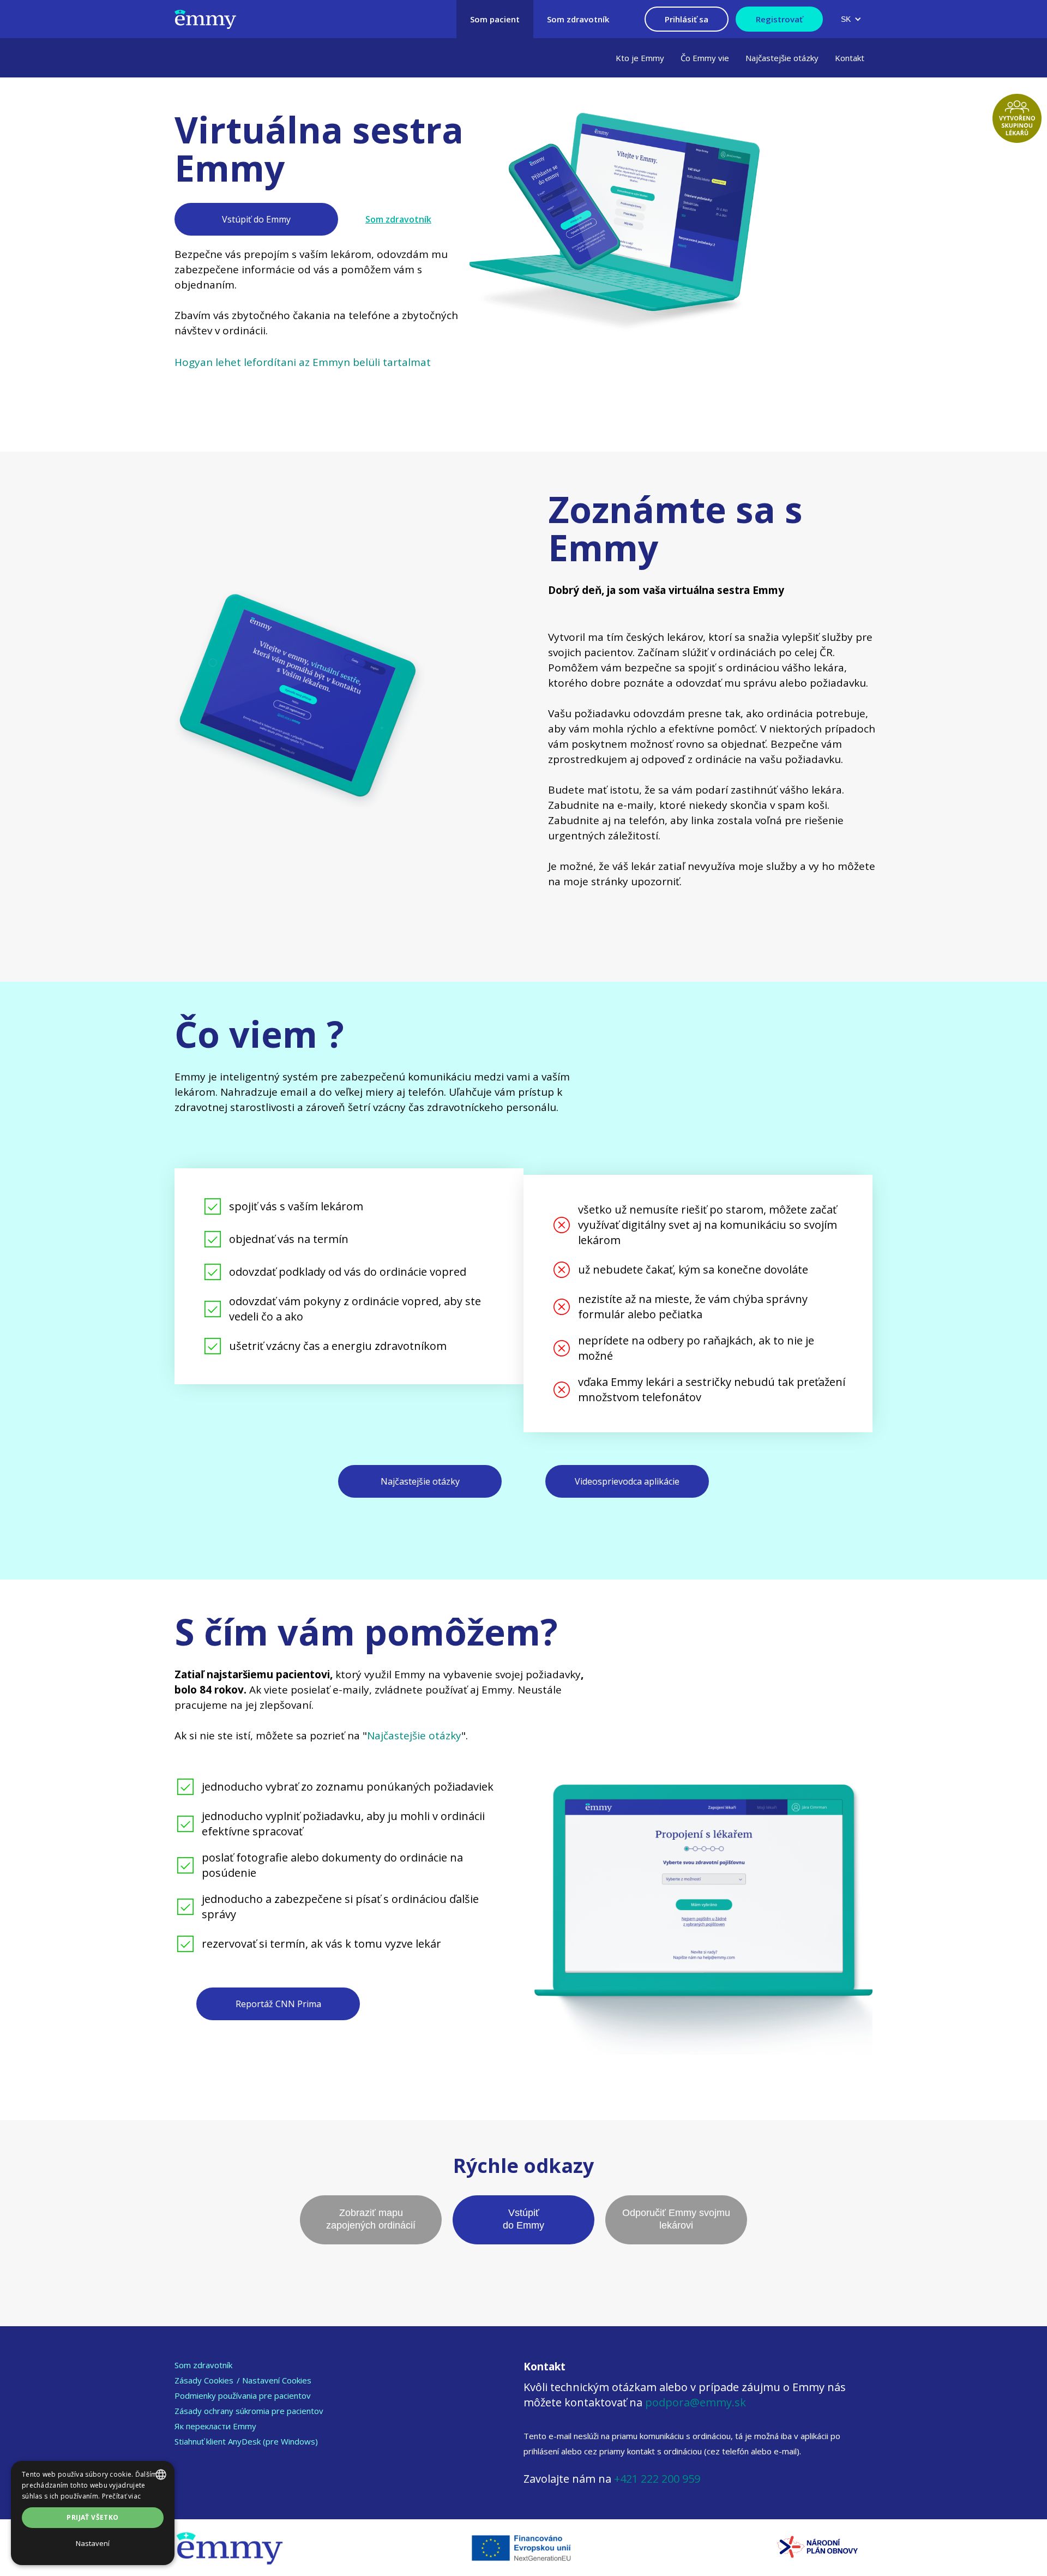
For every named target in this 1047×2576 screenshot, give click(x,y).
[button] (851, 19)
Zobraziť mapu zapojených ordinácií (371, 2219)
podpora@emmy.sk (696, 2402)
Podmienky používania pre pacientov (243, 2395)
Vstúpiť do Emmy (256, 219)
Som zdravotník (398, 219)
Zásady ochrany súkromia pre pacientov (249, 2411)
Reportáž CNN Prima (278, 2004)
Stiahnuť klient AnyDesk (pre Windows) (246, 2441)
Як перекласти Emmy (215, 2426)
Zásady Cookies (204, 2380)
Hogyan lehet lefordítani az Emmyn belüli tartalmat (303, 362)
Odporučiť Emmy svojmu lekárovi (676, 2219)
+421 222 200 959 (657, 2479)
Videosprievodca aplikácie (627, 1481)
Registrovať (779, 19)
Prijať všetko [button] (92, 2517)
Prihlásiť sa (687, 19)
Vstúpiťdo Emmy (523, 2219)
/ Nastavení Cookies (274, 2380)
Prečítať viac (122, 2496)
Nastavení (93, 2543)
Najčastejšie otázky (420, 1481)
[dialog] (93, 2513)
